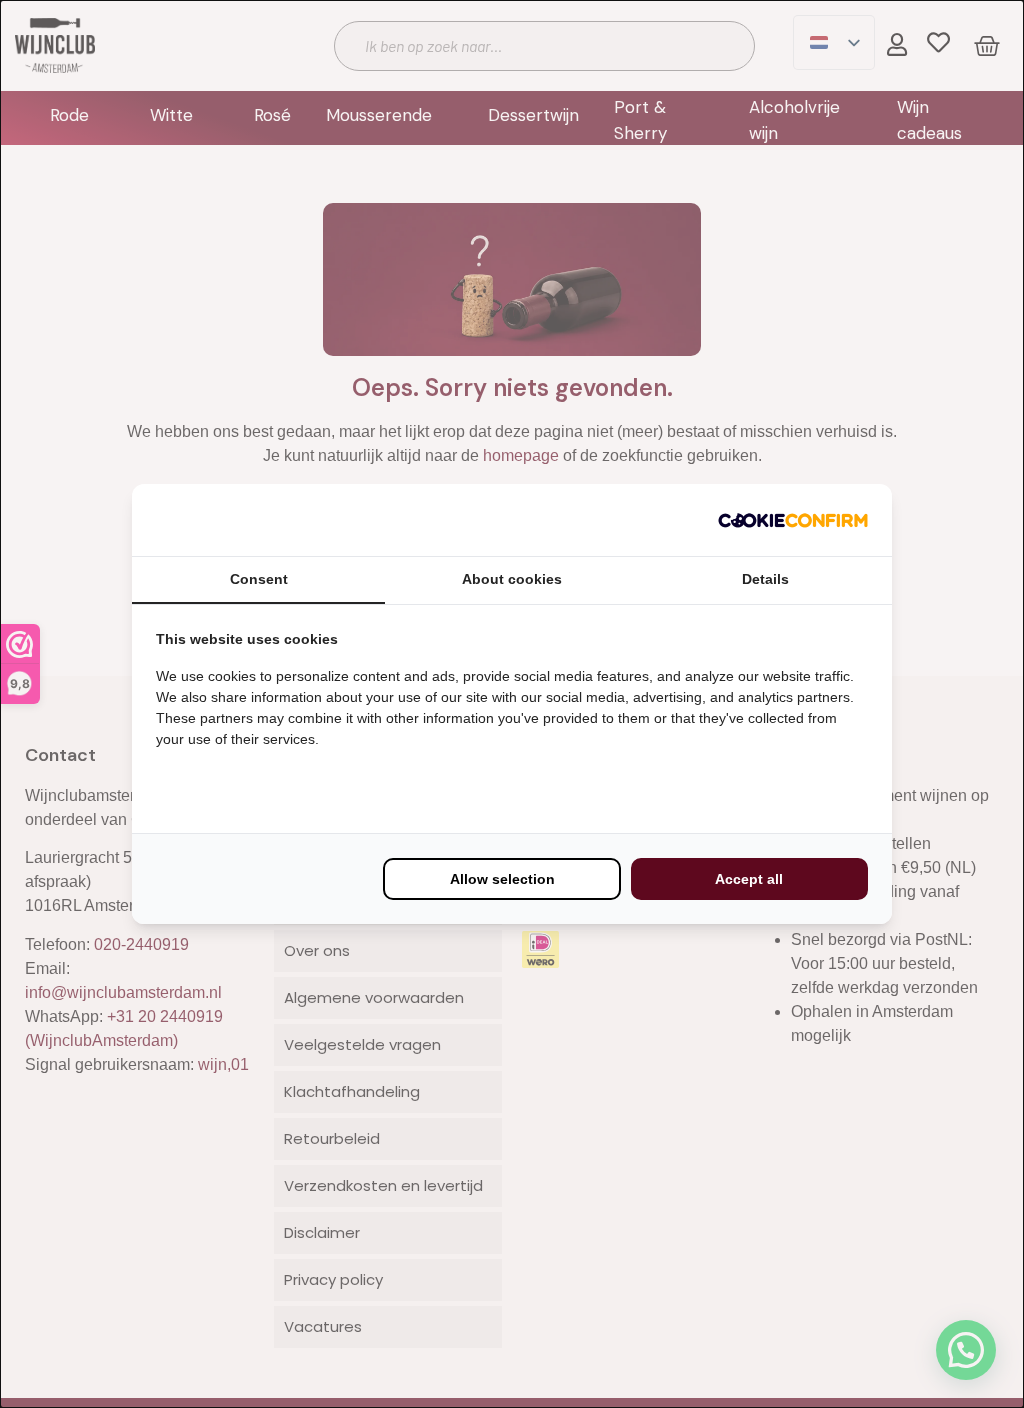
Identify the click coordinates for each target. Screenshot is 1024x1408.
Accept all (749, 879)
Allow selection (502, 879)
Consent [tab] (259, 579)
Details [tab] (765, 579)
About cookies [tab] (512, 579)
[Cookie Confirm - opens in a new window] (793, 520)
